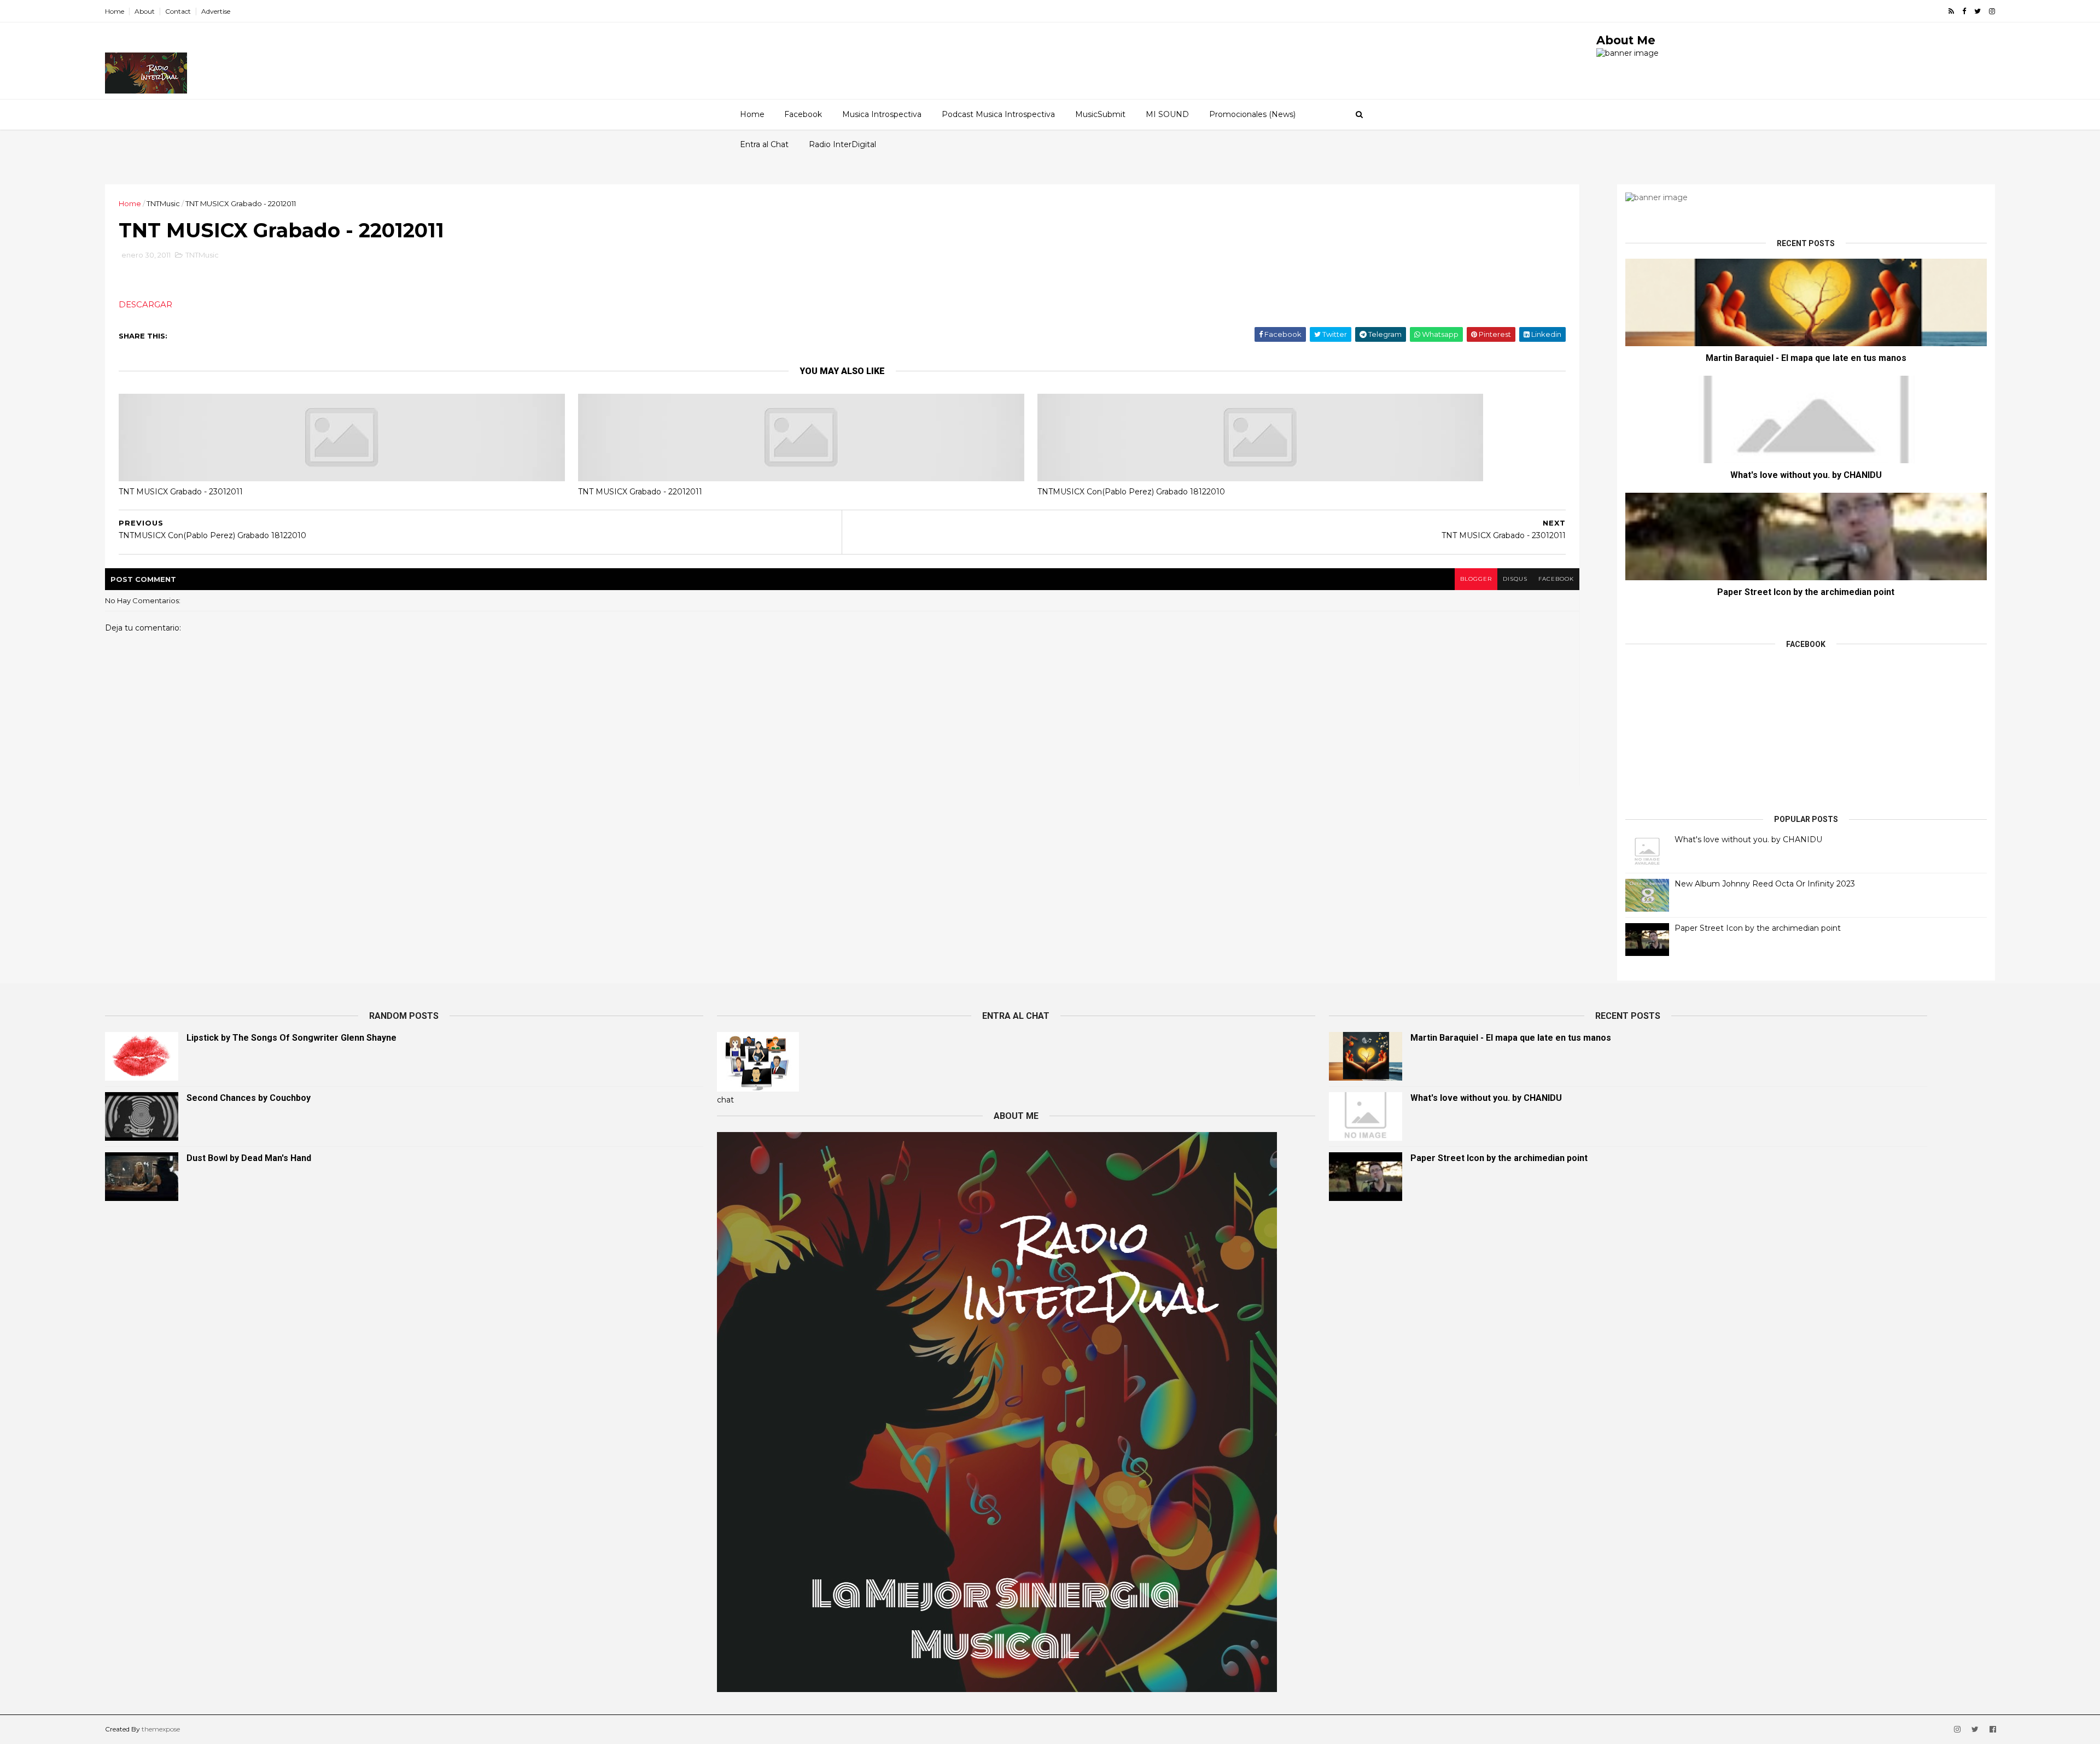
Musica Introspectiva (882, 114)
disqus (1515, 579)
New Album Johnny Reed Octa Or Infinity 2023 (1765, 884)
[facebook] (1964, 11)
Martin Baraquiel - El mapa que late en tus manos (1806, 358)
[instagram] (1992, 11)
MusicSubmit (1100, 114)
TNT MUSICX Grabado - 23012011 (181, 492)
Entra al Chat (764, 144)
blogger (1476, 579)
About (145, 11)
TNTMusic (163, 203)
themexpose (161, 1729)
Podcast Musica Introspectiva (998, 114)
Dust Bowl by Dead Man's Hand (249, 1158)
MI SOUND (1167, 114)
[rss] (1951, 11)
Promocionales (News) (1252, 114)
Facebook (803, 114)
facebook (1556, 579)
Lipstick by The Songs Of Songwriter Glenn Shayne (291, 1038)
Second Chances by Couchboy (249, 1098)
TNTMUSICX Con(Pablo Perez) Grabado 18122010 (1131, 492)
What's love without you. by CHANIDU (1806, 475)
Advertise (216, 11)
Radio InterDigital (842, 144)
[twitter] (1977, 11)
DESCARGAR (145, 304)
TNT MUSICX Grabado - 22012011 (640, 492)
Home (115, 11)
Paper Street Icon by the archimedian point (1806, 592)
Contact (178, 11)
